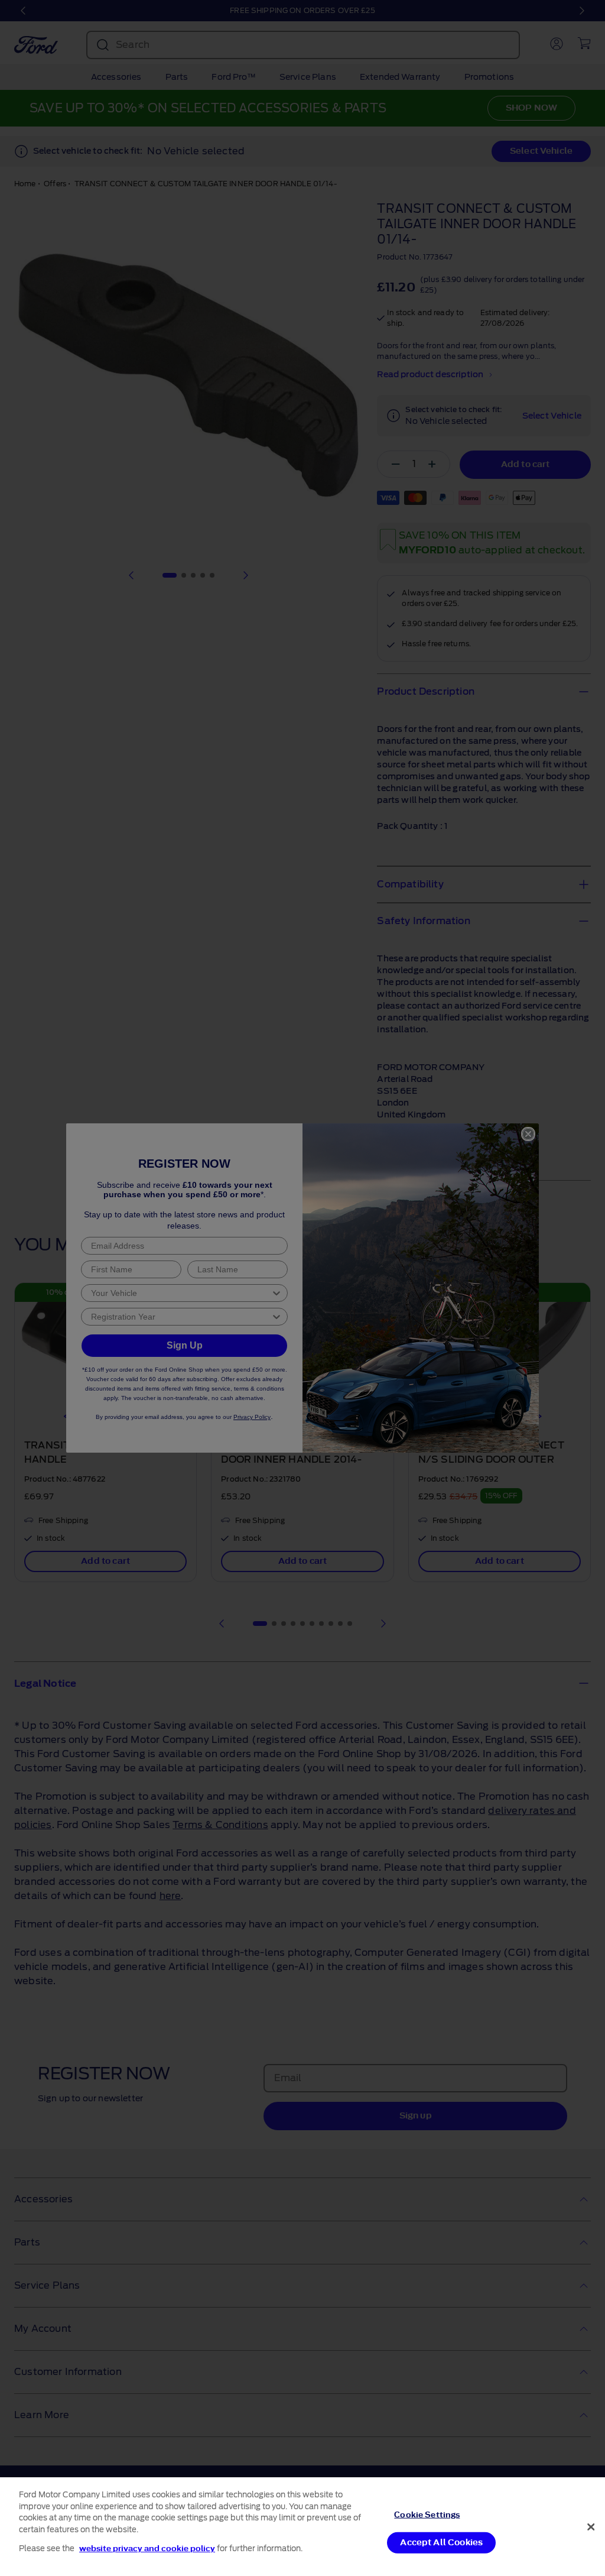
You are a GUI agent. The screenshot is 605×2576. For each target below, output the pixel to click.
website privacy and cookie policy (147, 2549)
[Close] (591, 2527)
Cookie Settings (427, 2514)
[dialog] (302, 2527)
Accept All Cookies (441, 2543)
